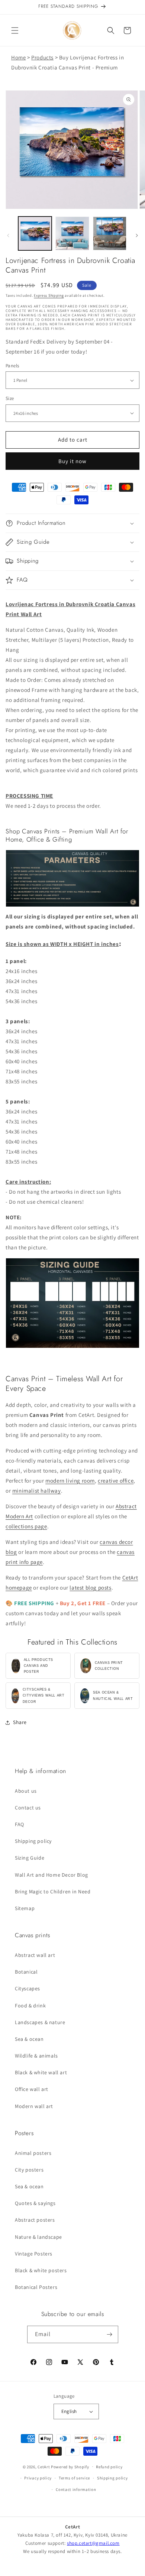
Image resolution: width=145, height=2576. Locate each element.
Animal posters (33, 2153)
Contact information (76, 2489)
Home (18, 57)
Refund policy (109, 2467)
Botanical (26, 1972)
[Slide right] (137, 235)
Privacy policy (38, 2478)
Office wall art (32, 2089)
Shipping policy (33, 1841)
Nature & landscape (38, 2237)
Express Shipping (49, 295)
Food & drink (30, 2006)
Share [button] (20, 1722)
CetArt (44, 2466)
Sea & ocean (29, 2039)
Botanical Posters (36, 2287)
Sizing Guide (30, 1858)
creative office (116, 1481)
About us (26, 1791)
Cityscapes (28, 1988)
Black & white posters (41, 2270)
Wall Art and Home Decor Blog (51, 1875)
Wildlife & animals (36, 2056)
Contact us (28, 1808)
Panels (12, 366)
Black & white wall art (41, 2072)
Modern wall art (34, 2106)
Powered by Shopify (70, 2466)
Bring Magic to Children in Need (53, 1892)
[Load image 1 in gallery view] (35, 233)
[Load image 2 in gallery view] (72, 233)
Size (10, 398)
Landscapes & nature (40, 2022)
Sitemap (25, 1908)
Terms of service (74, 2478)
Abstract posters (35, 2220)
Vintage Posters (34, 2254)
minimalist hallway (37, 1491)
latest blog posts (90, 1588)
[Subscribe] (110, 2334)
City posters (29, 2170)
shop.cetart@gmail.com (93, 2543)
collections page (26, 1526)
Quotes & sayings (35, 2203)
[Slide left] (8, 235)
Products (42, 57)
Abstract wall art (35, 1955)
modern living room (70, 1481)
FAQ (20, 1824)
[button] (15, 30)
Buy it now (72, 461)
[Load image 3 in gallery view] (110, 233)
